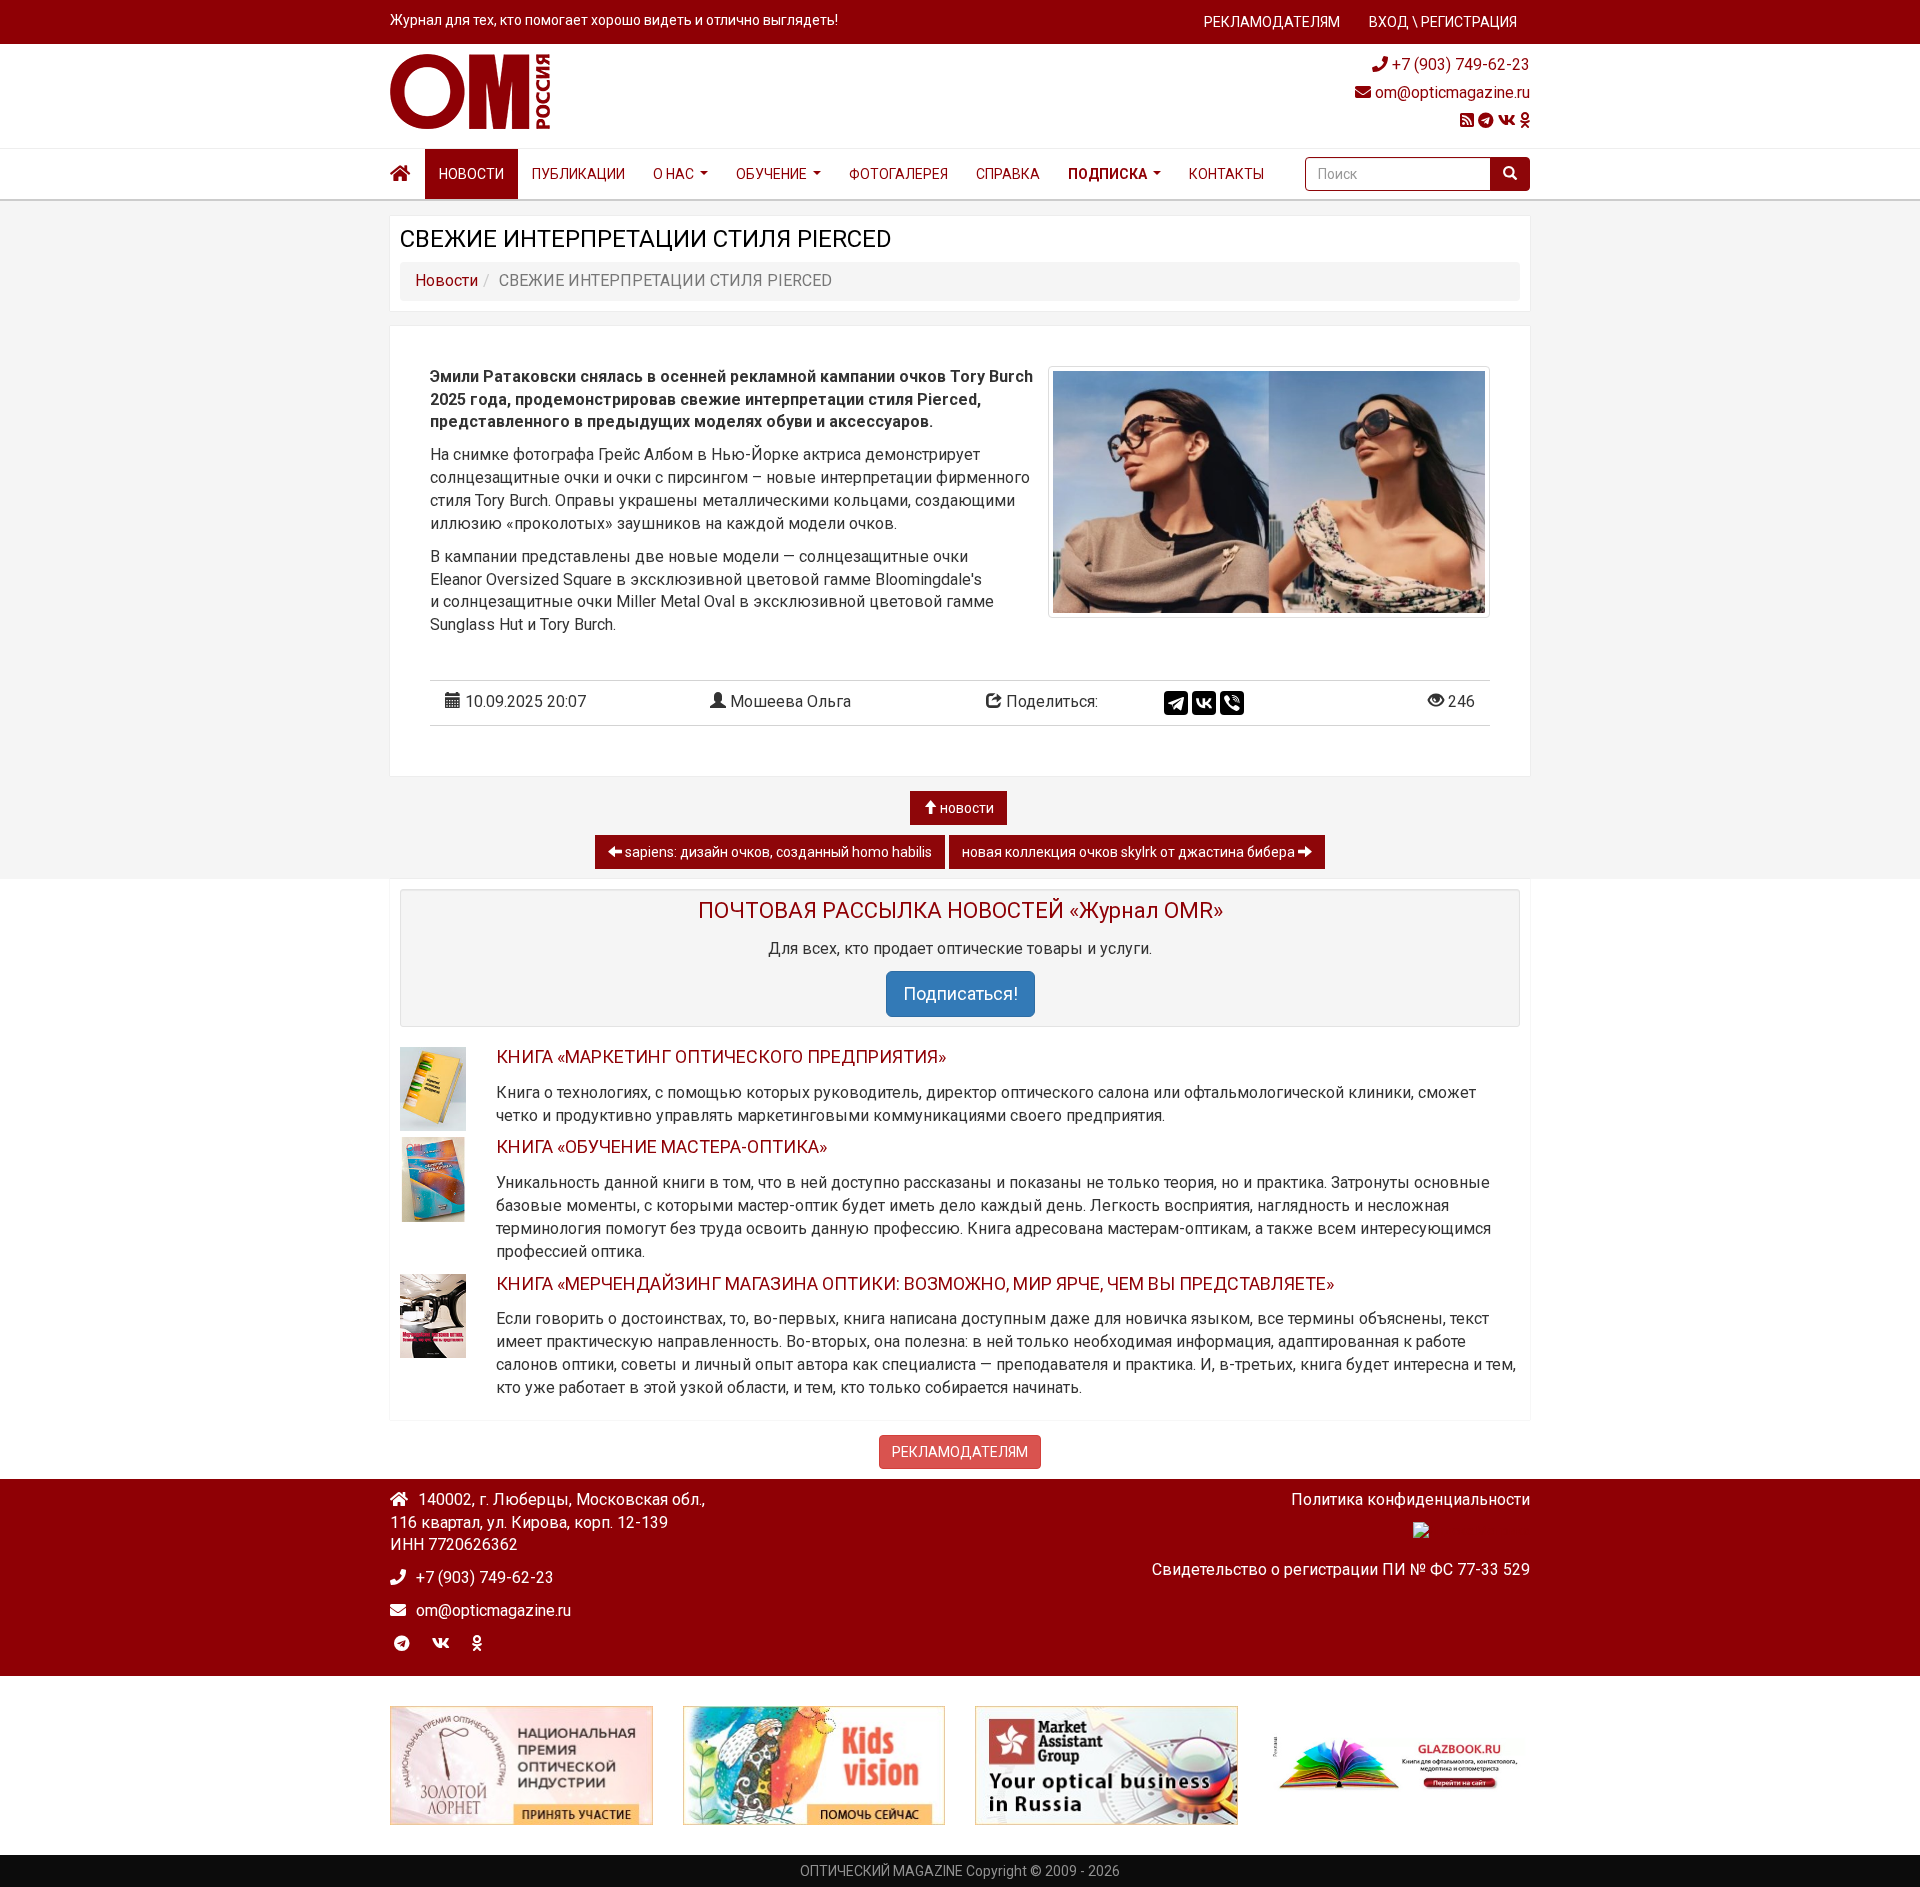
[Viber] (1232, 703)
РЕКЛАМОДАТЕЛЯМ (1272, 22)
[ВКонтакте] (1204, 703)
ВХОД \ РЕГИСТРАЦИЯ (1443, 22)
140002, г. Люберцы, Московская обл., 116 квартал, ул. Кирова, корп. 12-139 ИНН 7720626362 (547, 1522)
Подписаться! (960, 993)
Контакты (1226, 174)
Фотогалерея (898, 174)
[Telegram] (1176, 703)
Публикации (578, 174)
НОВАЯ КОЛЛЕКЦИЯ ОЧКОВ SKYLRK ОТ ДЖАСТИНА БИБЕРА (1130, 852)
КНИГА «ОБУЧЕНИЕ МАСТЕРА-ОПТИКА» (661, 1146)
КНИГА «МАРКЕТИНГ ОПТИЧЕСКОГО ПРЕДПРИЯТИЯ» (721, 1056)
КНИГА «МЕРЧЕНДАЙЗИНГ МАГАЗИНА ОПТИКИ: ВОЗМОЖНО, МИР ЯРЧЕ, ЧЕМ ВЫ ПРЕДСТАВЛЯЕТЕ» (915, 1283)
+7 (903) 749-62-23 (1459, 64)
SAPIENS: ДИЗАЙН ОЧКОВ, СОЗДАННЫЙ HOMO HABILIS (777, 852)
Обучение (771, 174)
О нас (673, 174)
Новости (471, 174)
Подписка (1107, 174)
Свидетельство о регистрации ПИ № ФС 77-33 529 (1341, 1569)
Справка (1008, 174)
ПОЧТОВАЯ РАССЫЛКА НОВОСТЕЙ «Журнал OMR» (960, 910)
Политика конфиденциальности (1410, 1499)
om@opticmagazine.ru (1450, 92)
